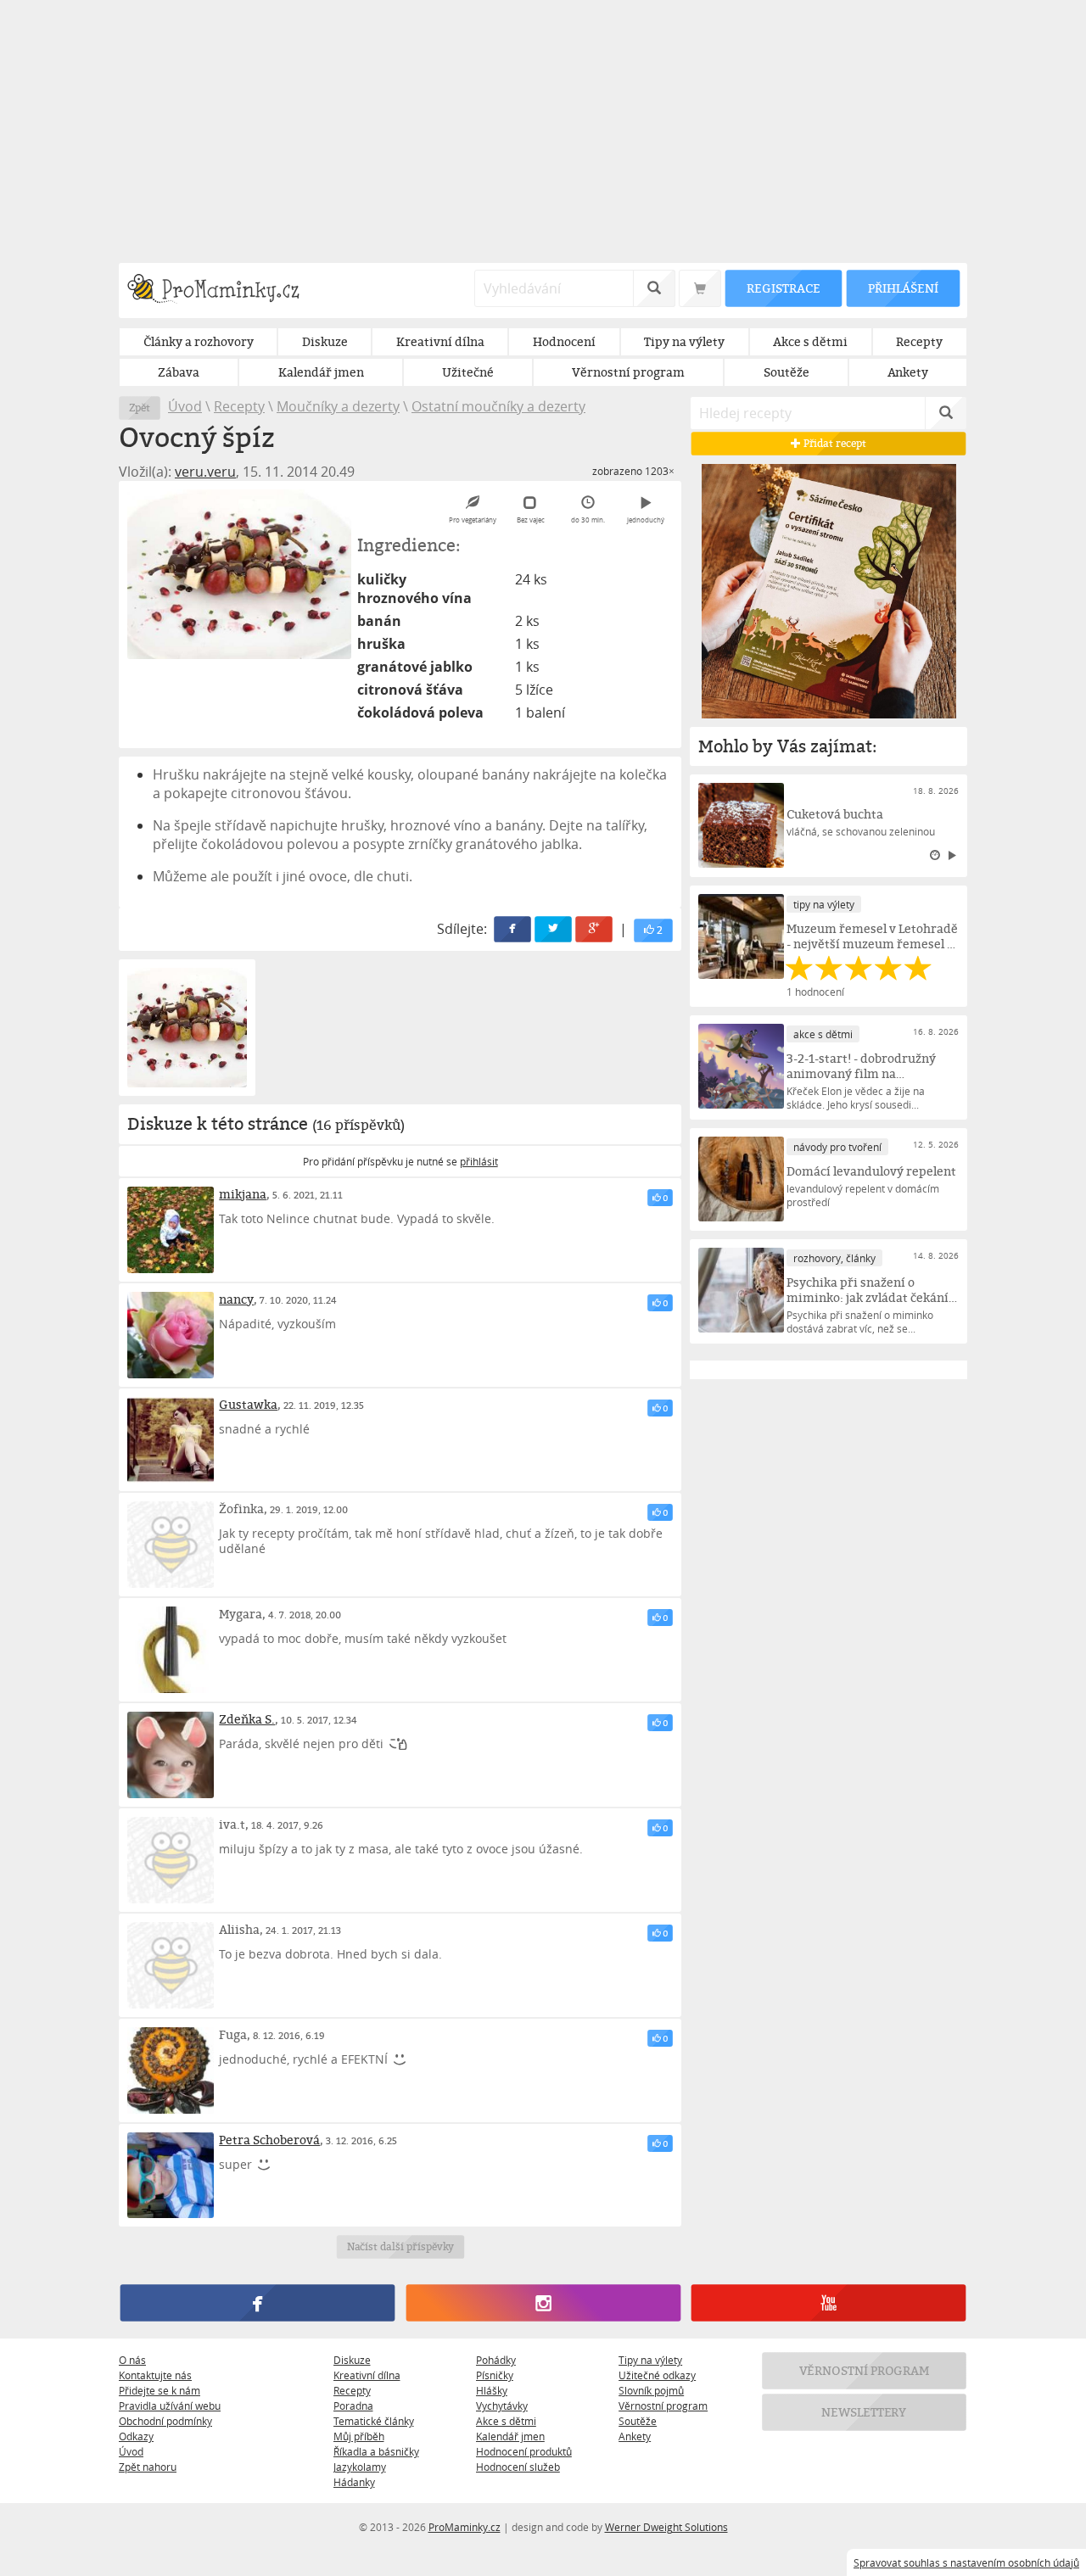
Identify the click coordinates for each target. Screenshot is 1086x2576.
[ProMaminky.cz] (221, 291)
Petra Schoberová (269, 2140)
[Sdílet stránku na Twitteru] (554, 929)
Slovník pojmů (651, 2390)
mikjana (243, 1194)
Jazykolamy (360, 2467)
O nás (132, 2360)
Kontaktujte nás (155, 2375)
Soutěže (638, 2421)
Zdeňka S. (247, 1719)
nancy (236, 1299)
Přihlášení (903, 288)
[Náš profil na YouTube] (828, 2304)
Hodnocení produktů (524, 2451)
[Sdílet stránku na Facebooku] (513, 929)
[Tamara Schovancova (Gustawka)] (171, 1440)
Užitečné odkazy (657, 2375)
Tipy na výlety (650, 2360)
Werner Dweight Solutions (666, 2527)
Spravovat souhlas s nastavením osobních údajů (966, 2562)
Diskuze (352, 2360)
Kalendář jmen (510, 2436)
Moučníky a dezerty (338, 406)
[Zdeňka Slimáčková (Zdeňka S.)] (171, 1755)
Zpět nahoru (148, 2467)
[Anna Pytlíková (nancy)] (171, 1335)
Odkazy (136, 2436)
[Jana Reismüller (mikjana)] (171, 1230)
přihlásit (479, 1161)
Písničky (495, 2375)
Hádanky (354, 2482)
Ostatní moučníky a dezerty (498, 406)
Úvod (185, 406)
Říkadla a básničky (376, 2451)
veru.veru (205, 472)
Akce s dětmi (506, 2421)
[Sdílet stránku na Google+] (595, 929)
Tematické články (374, 2421)
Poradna (353, 2406)
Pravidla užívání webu (170, 2406)
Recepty (239, 406)
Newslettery (865, 2413)
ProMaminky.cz (465, 2527)
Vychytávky (502, 2406)
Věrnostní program (663, 2406)
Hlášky (492, 2390)
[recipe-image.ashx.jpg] (239, 574)
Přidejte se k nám (160, 2390)
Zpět (140, 408)
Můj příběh (359, 2436)
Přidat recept (834, 443)
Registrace (783, 288)
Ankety (635, 2436)
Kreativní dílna (367, 2375)
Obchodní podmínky (165, 2421)
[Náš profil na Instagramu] (543, 2304)
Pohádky (496, 2360)
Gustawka (248, 1404)
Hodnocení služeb (518, 2467)
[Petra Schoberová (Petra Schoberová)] (171, 2176)
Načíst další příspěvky (400, 2247)
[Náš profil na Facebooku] (258, 2304)
